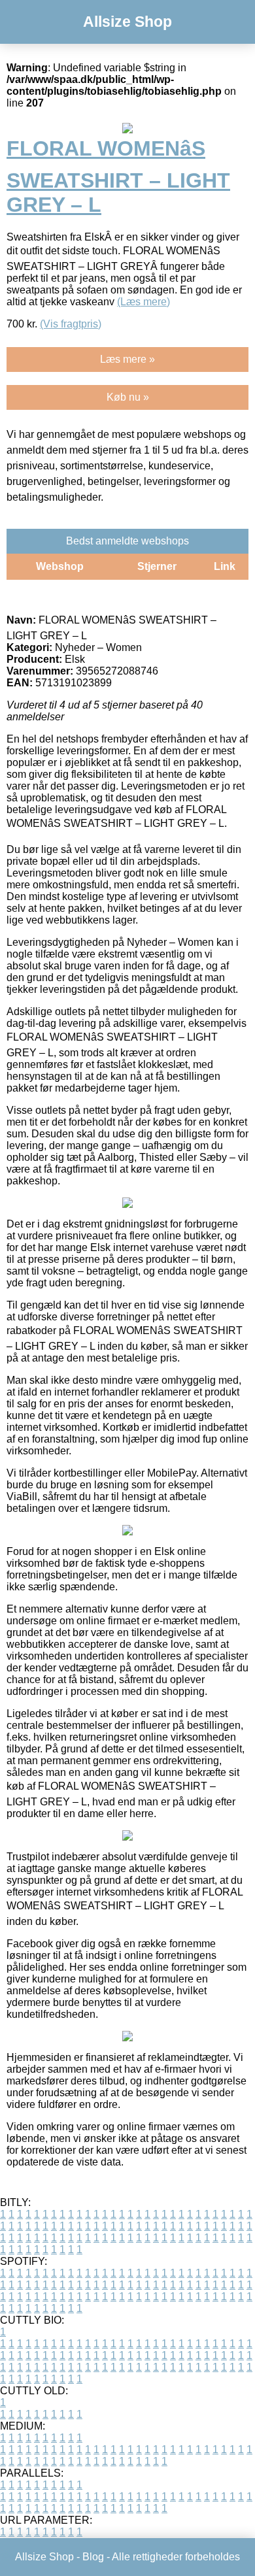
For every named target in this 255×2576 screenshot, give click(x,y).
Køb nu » (128, 397)
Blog (93, 2557)
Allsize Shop (127, 22)
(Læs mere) (144, 302)
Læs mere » (127, 359)
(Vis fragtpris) (71, 324)
